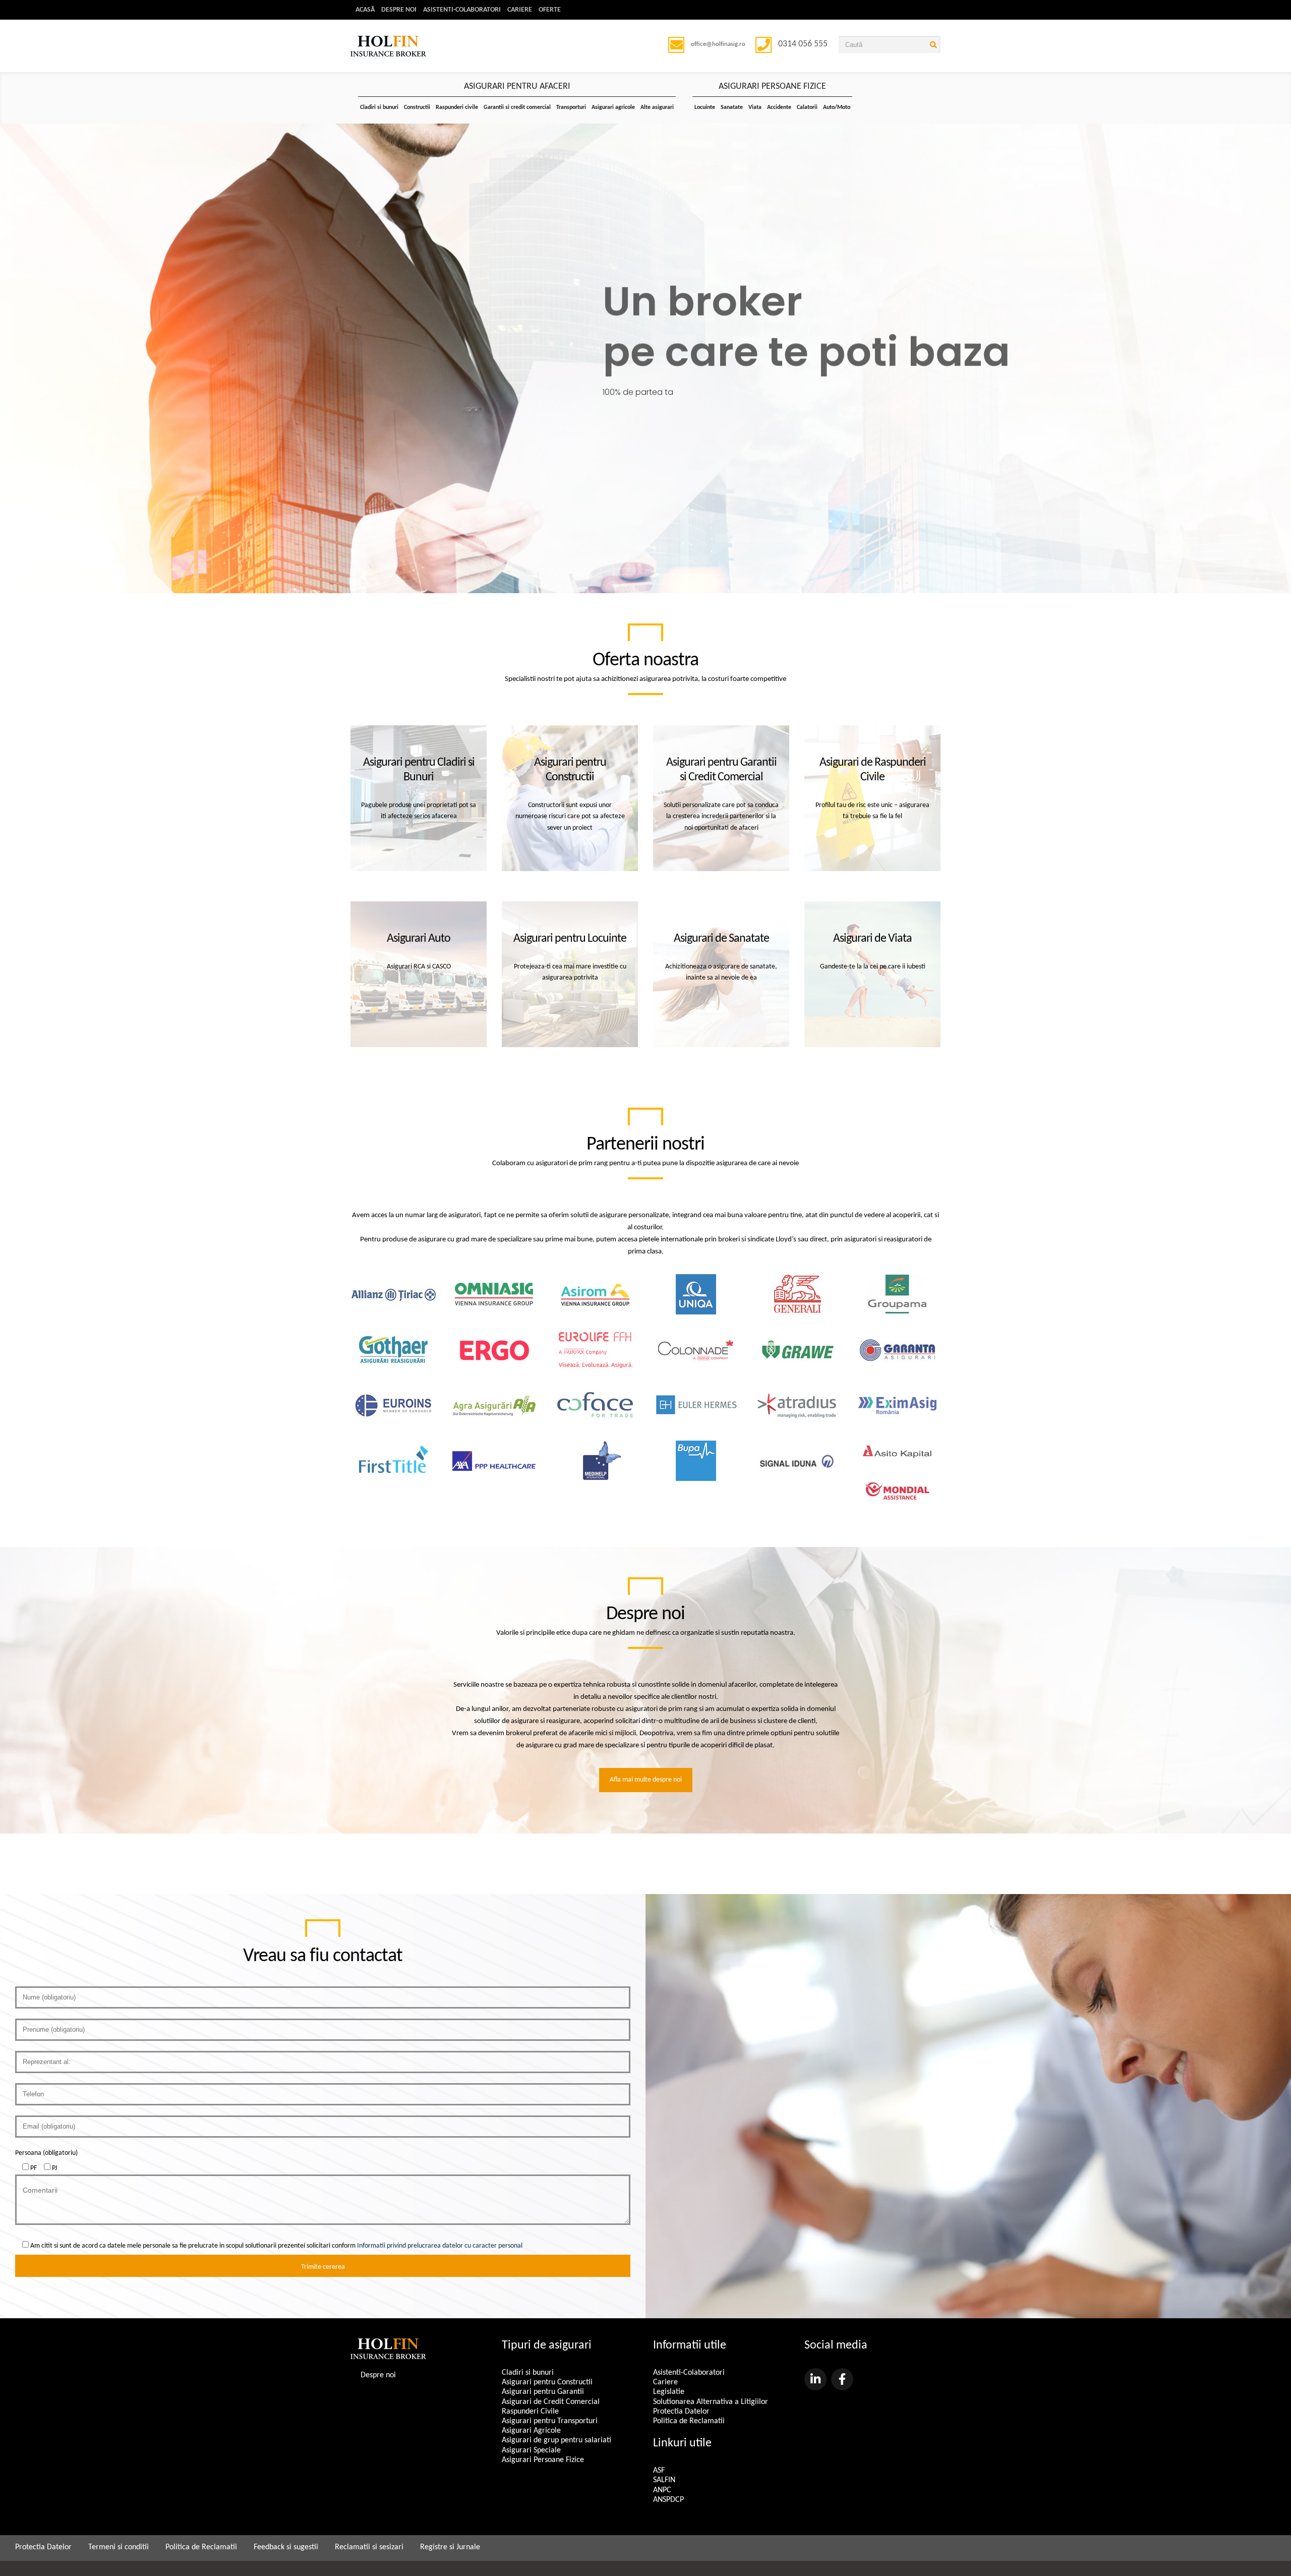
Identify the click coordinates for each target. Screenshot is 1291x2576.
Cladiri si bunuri (379, 107)
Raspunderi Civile (530, 2412)
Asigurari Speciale (531, 2450)
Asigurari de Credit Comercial (551, 2402)
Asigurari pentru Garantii (543, 2392)
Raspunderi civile (457, 107)
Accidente (779, 107)
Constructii (417, 107)
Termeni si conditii (119, 2547)
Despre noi (399, 10)
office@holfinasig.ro (718, 44)
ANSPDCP (668, 2500)
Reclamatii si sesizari (369, 2547)
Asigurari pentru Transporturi (550, 2421)
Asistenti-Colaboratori (462, 10)
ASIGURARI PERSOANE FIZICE (772, 87)
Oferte (550, 10)
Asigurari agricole (613, 107)
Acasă (365, 10)
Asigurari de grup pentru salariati (556, 2440)
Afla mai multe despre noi (646, 1780)
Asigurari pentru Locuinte (570, 939)
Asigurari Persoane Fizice (543, 2460)
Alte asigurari (657, 107)
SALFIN (664, 2480)
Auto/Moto (837, 107)
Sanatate (732, 107)
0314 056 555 (803, 44)
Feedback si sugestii (286, 2547)
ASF (659, 2471)
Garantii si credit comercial (517, 107)
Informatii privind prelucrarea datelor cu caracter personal (440, 2246)
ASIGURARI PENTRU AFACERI (517, 87)
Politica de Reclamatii (689, 2421)
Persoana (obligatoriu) (46, 2153)
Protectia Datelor (681, 2412)
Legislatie (669, 2392)
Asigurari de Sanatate (721, 939)
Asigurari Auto (419, 939)
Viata (755, 107)
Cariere (520, 10)
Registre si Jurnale (450, 2547)
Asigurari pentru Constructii (547, 2382)
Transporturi (571, 107)
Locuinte (705, 107)
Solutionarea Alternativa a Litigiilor (711, 2402)
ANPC (662, 2490)
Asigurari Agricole (531, 2431)
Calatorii (807, 107)
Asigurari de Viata (872, 939)
